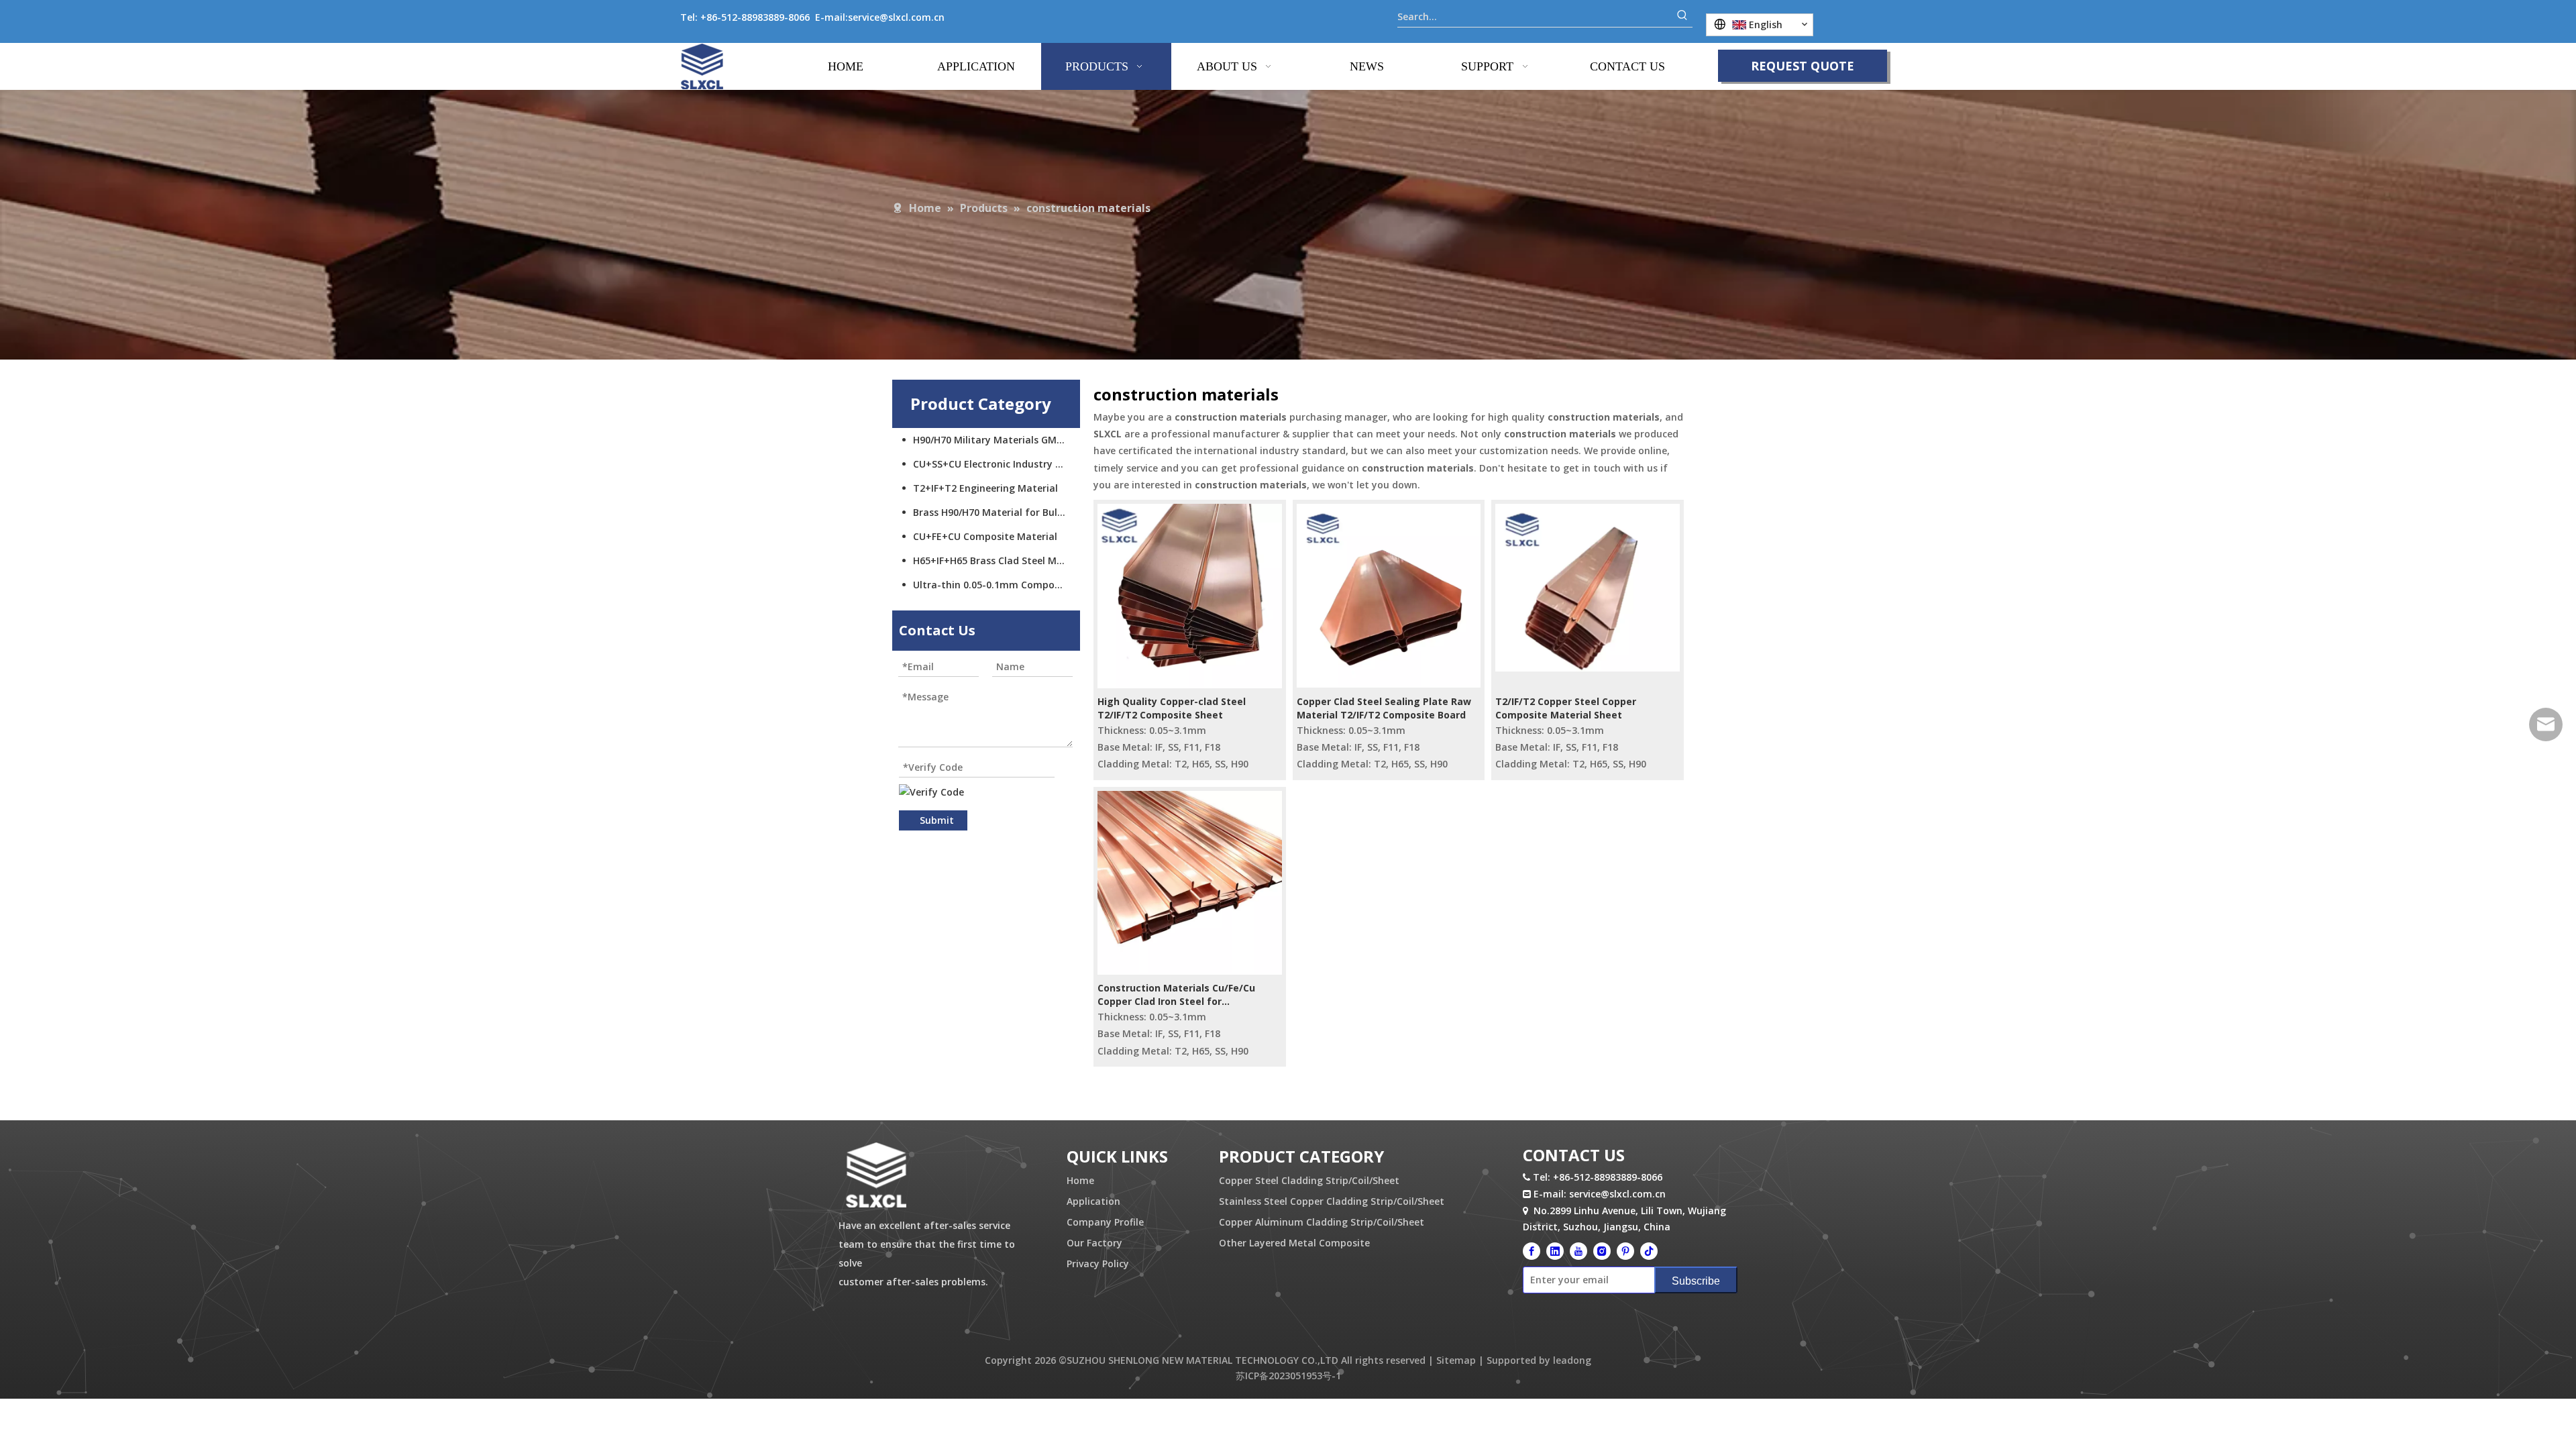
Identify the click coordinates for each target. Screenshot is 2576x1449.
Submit (937, 820)
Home (1080, 1180)
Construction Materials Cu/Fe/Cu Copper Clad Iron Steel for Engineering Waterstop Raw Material (1187, 995)
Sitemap (1456, 1360)
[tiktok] (1649, 1250)
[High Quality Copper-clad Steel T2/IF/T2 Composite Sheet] (1190, 595)
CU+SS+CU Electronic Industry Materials (997, 464)
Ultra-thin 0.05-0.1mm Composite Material (997, 585)
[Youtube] (1578, 1250)
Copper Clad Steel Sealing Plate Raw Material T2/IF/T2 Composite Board (1384, 708)
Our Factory (1094, 1243)
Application (1093, 1201)
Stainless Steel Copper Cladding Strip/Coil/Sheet (1332, 1201)
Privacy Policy (1098, 1264)
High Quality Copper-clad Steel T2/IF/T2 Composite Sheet (1172, 708)
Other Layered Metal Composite (1294, 1243)
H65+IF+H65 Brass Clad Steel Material (997, 560)
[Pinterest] (1625, 1250)
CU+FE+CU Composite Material (985, 536)
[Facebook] (1532, 1250)
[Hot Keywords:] (1682, 17)
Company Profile (1105, 1222)
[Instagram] (1602, 1250)
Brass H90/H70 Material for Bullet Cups (997, 512)
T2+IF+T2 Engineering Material (985, 488)
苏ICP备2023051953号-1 (1288, 1376)
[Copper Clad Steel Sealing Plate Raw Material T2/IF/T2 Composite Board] (1389, 595)
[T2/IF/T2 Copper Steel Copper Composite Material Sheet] (1588, 587)
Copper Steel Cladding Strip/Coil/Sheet (1309, 1180)
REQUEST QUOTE (1803, 66)
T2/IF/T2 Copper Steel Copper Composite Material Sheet (1566, 708)
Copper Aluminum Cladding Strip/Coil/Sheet (1322, 1222)
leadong (1572, 1360)
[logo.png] (876, 1176)
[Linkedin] (1555, 1250)
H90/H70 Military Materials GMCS (990, 440)
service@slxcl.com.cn (896, 17)
